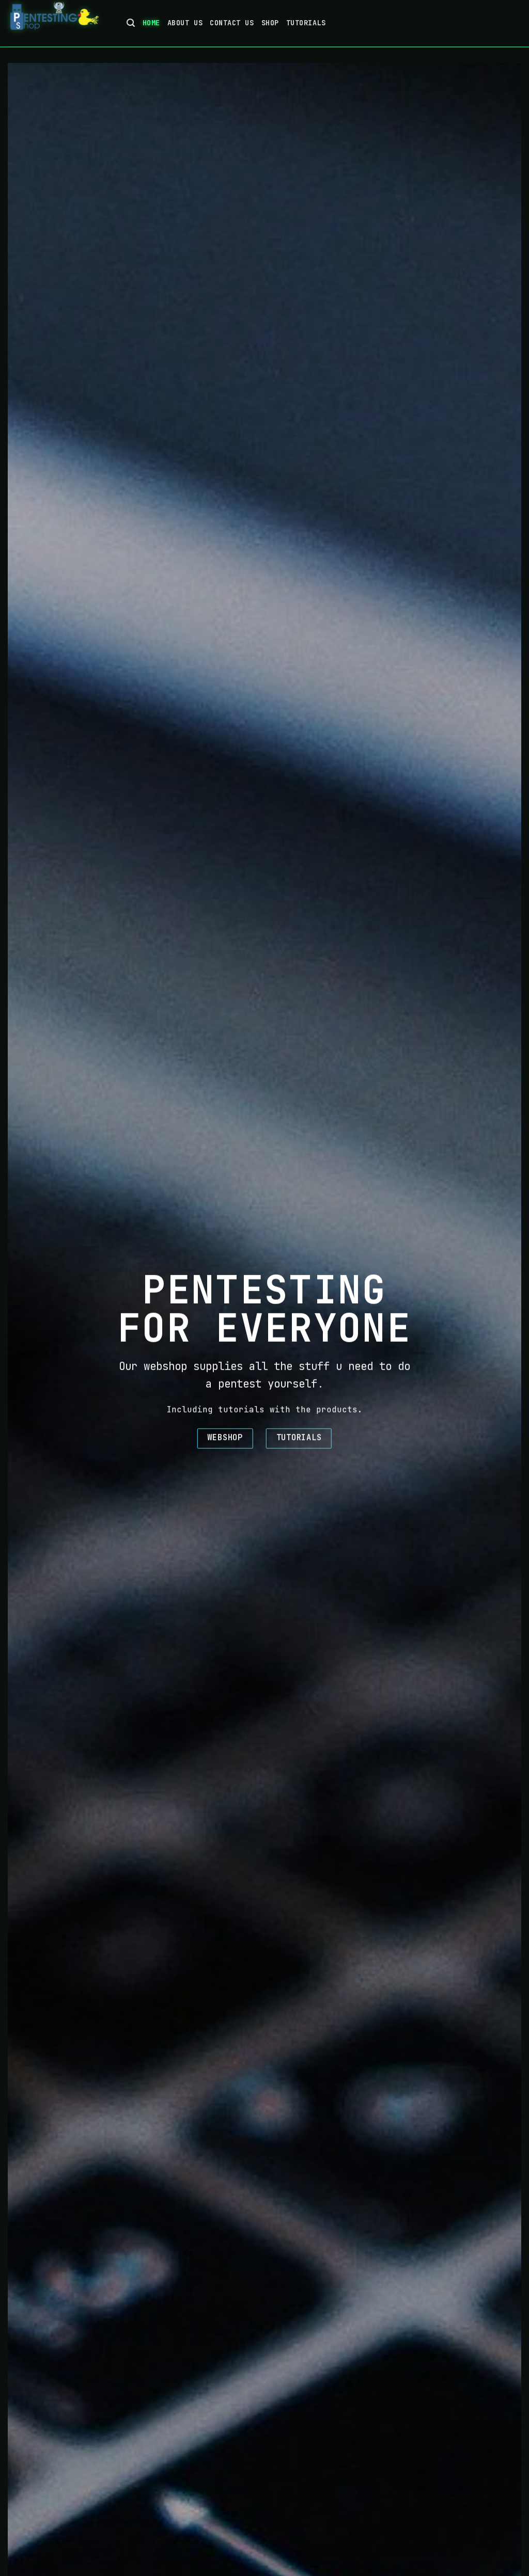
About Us (185, 23)
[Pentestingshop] (59, 23)
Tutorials (306, 23)
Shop (270, 23)
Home (151, 23)
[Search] (131, 23)
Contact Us (232, 23)
